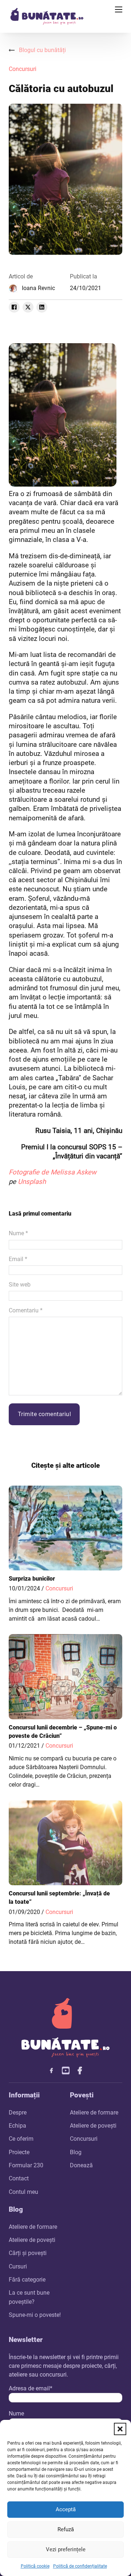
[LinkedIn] (42, 307)
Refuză (66, 2529)
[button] (120, 2429)
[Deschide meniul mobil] (119, 9)
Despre (18, 2113)
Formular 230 (26, 2165)
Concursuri (23, 69)
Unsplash (32, 1182)
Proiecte (19, 2152)
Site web (20, 1285)
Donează (81, 2165)
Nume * (18, 1233)
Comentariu (26, 1310)
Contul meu (23, 2192)
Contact (19, 2178)
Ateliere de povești (93, 2126)
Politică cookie (35, 2566)
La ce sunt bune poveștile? (29, 2297)
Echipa (17, 2126)
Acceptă (66, 2509)
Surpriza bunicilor (32, 1579)
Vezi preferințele (66, 2549)
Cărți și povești (28, 2253)
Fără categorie (27, 2280)
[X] (28, 307)
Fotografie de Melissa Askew (53, 1172)
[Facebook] (14, 307)
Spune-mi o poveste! (35, 2315)
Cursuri (18, 2266)
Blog (76, 2152)
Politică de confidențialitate (80, 2566)
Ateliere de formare (94, 2113)
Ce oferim (21, 2139)
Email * (18, 1259)
